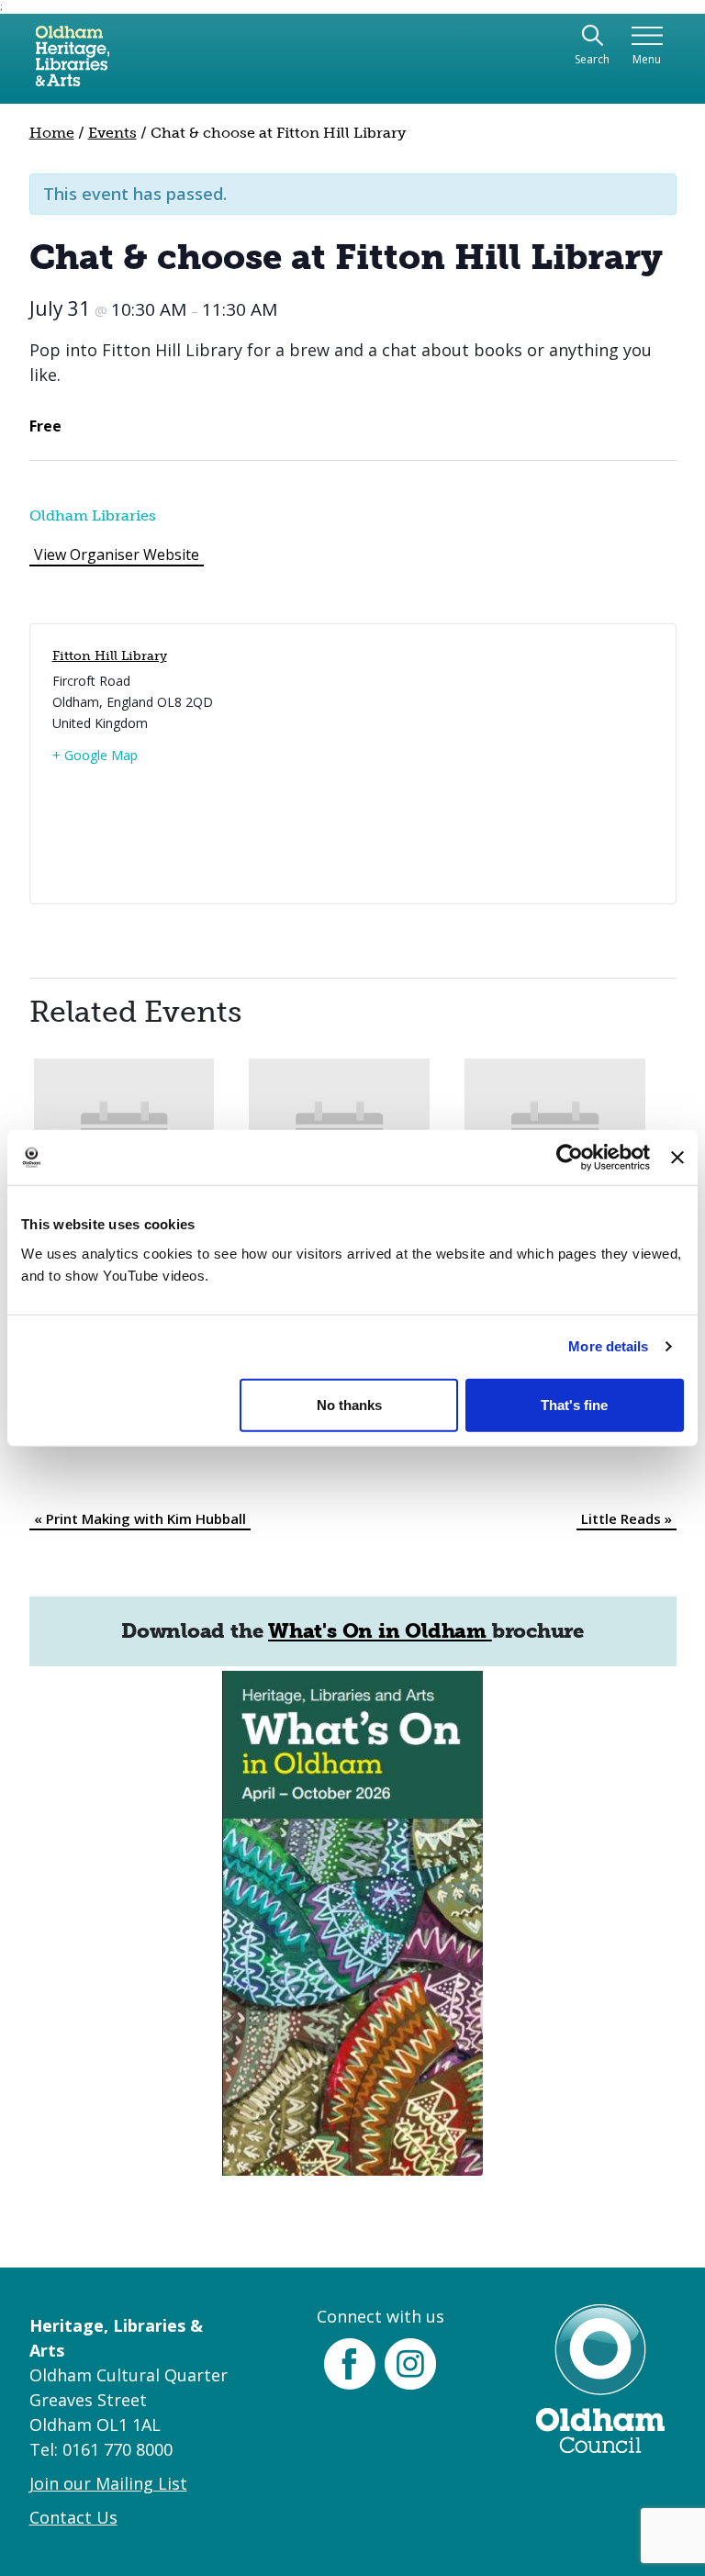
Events (112, 133)
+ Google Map (95, 755)
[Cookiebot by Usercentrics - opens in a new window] (570, 1158)
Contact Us (73, 2517)
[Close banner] (677, 1158)
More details (608, 1346)
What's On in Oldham (380, 1631)
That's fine (574, 1404)
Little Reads (627, 1518)
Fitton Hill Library (110, 656)
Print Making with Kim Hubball (140, 1518)
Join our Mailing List (108, 2483)
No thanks (349, 1404)
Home (52, 133)
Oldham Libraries (93, 515)
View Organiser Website (117, 554)
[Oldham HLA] (73, 63)
